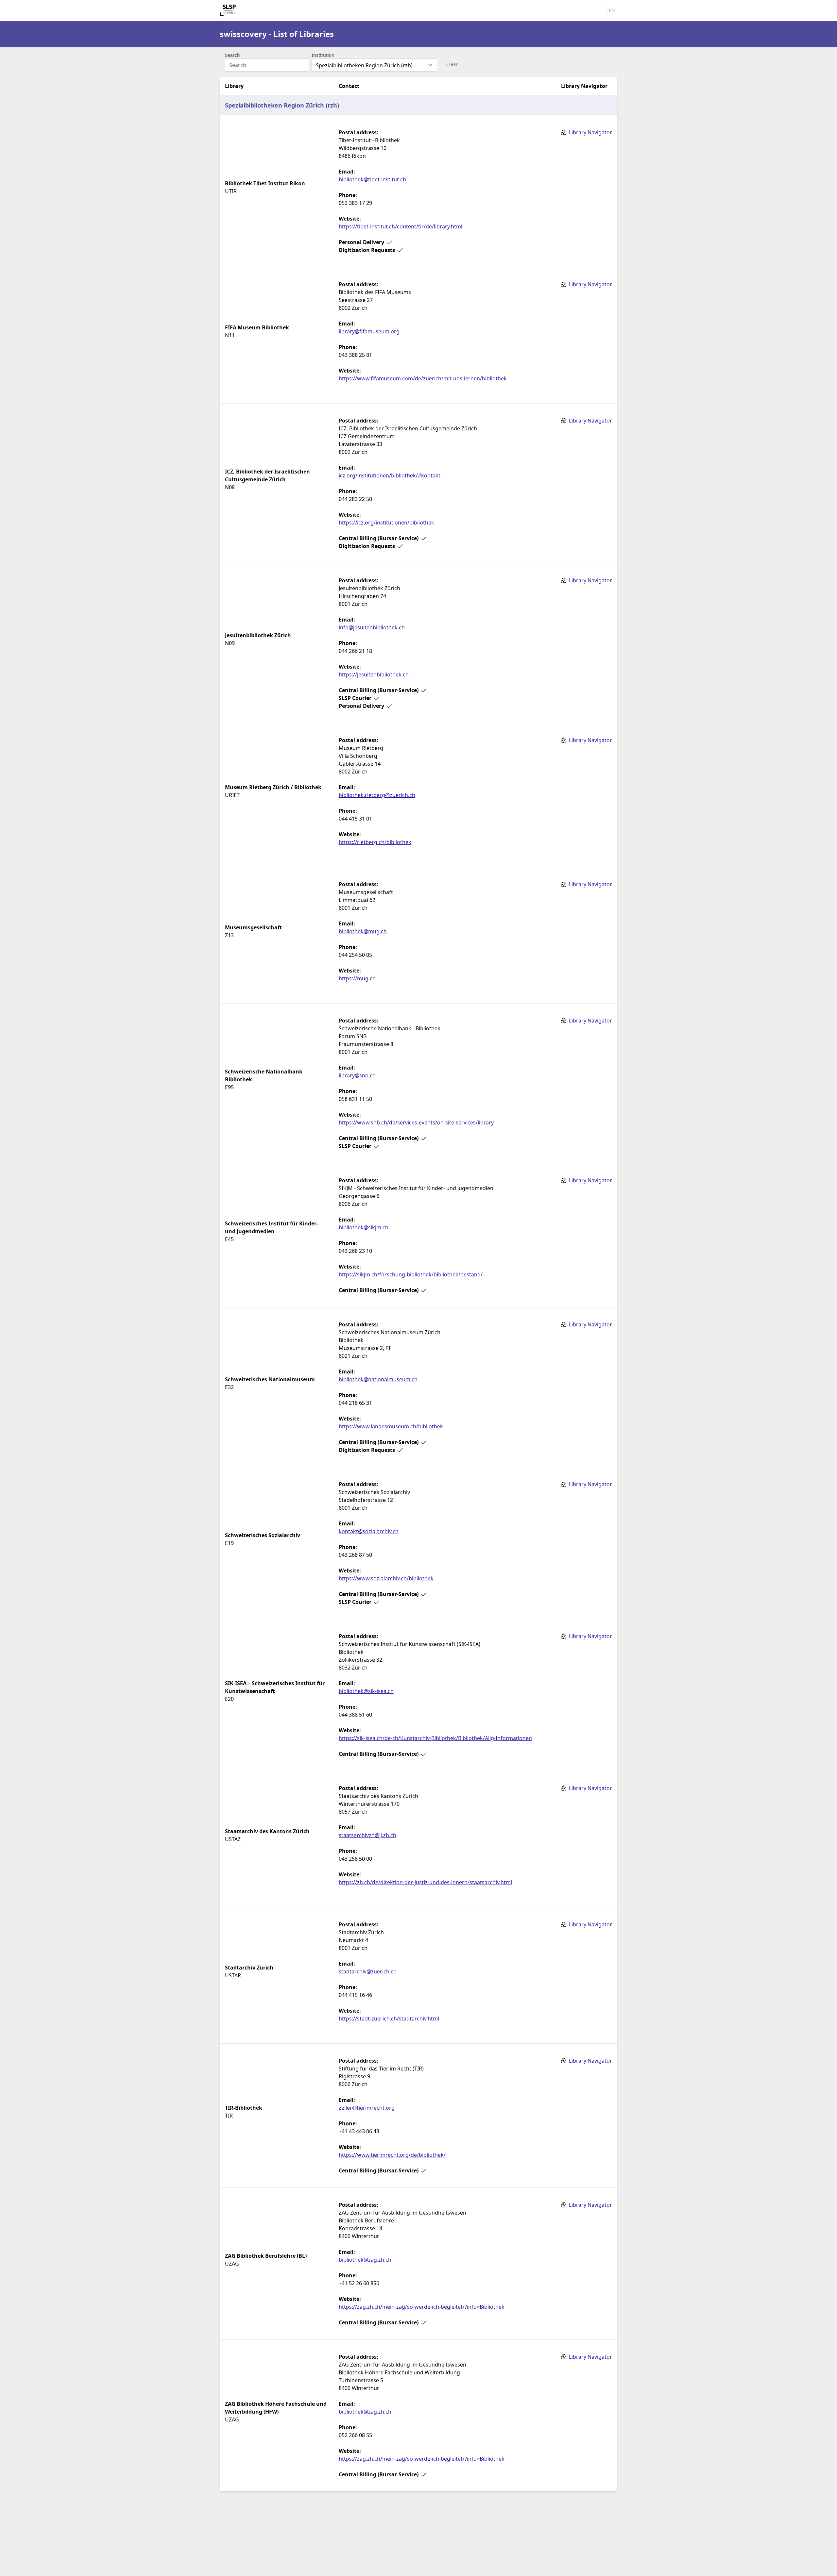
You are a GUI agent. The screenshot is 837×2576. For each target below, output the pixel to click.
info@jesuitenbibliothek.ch (372, 627)
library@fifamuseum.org (369, 331)
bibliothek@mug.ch (363, 931)
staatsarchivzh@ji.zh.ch (367, 1835)
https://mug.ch (357, 978)
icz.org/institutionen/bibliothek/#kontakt (390, 475)
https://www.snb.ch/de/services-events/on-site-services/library (416, 1122)
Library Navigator (590, 132)
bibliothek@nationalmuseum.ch (378, 1379)
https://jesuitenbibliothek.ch (374, 674)
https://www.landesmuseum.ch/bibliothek (391, 1426)
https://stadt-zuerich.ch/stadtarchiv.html (389, 2019)
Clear (452, 64)
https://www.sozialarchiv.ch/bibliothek (386, 1578)
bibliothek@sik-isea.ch (366, 1691)
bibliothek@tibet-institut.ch (372, 179)
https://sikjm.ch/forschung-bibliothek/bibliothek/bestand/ (411, 1274)
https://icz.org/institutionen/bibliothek (386, 523)
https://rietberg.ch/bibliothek (375, 842)
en (612, 10)
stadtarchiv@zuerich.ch (368, 1971)
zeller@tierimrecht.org (367, 2108)
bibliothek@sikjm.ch (364, 1227)
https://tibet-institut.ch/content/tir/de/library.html (401, 226)
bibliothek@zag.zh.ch (365, 2260)
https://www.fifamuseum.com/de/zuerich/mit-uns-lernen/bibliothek (423, 378)
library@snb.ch (357, 1075)
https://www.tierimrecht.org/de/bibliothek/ (392, 2155)
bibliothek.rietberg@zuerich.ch (377, 795)
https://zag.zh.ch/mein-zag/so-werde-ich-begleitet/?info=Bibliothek (422, 2307)
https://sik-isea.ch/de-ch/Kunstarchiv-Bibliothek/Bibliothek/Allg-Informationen (435, 1738)
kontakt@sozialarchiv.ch (369, 1531)
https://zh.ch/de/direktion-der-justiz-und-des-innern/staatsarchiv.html (425, 1882)
